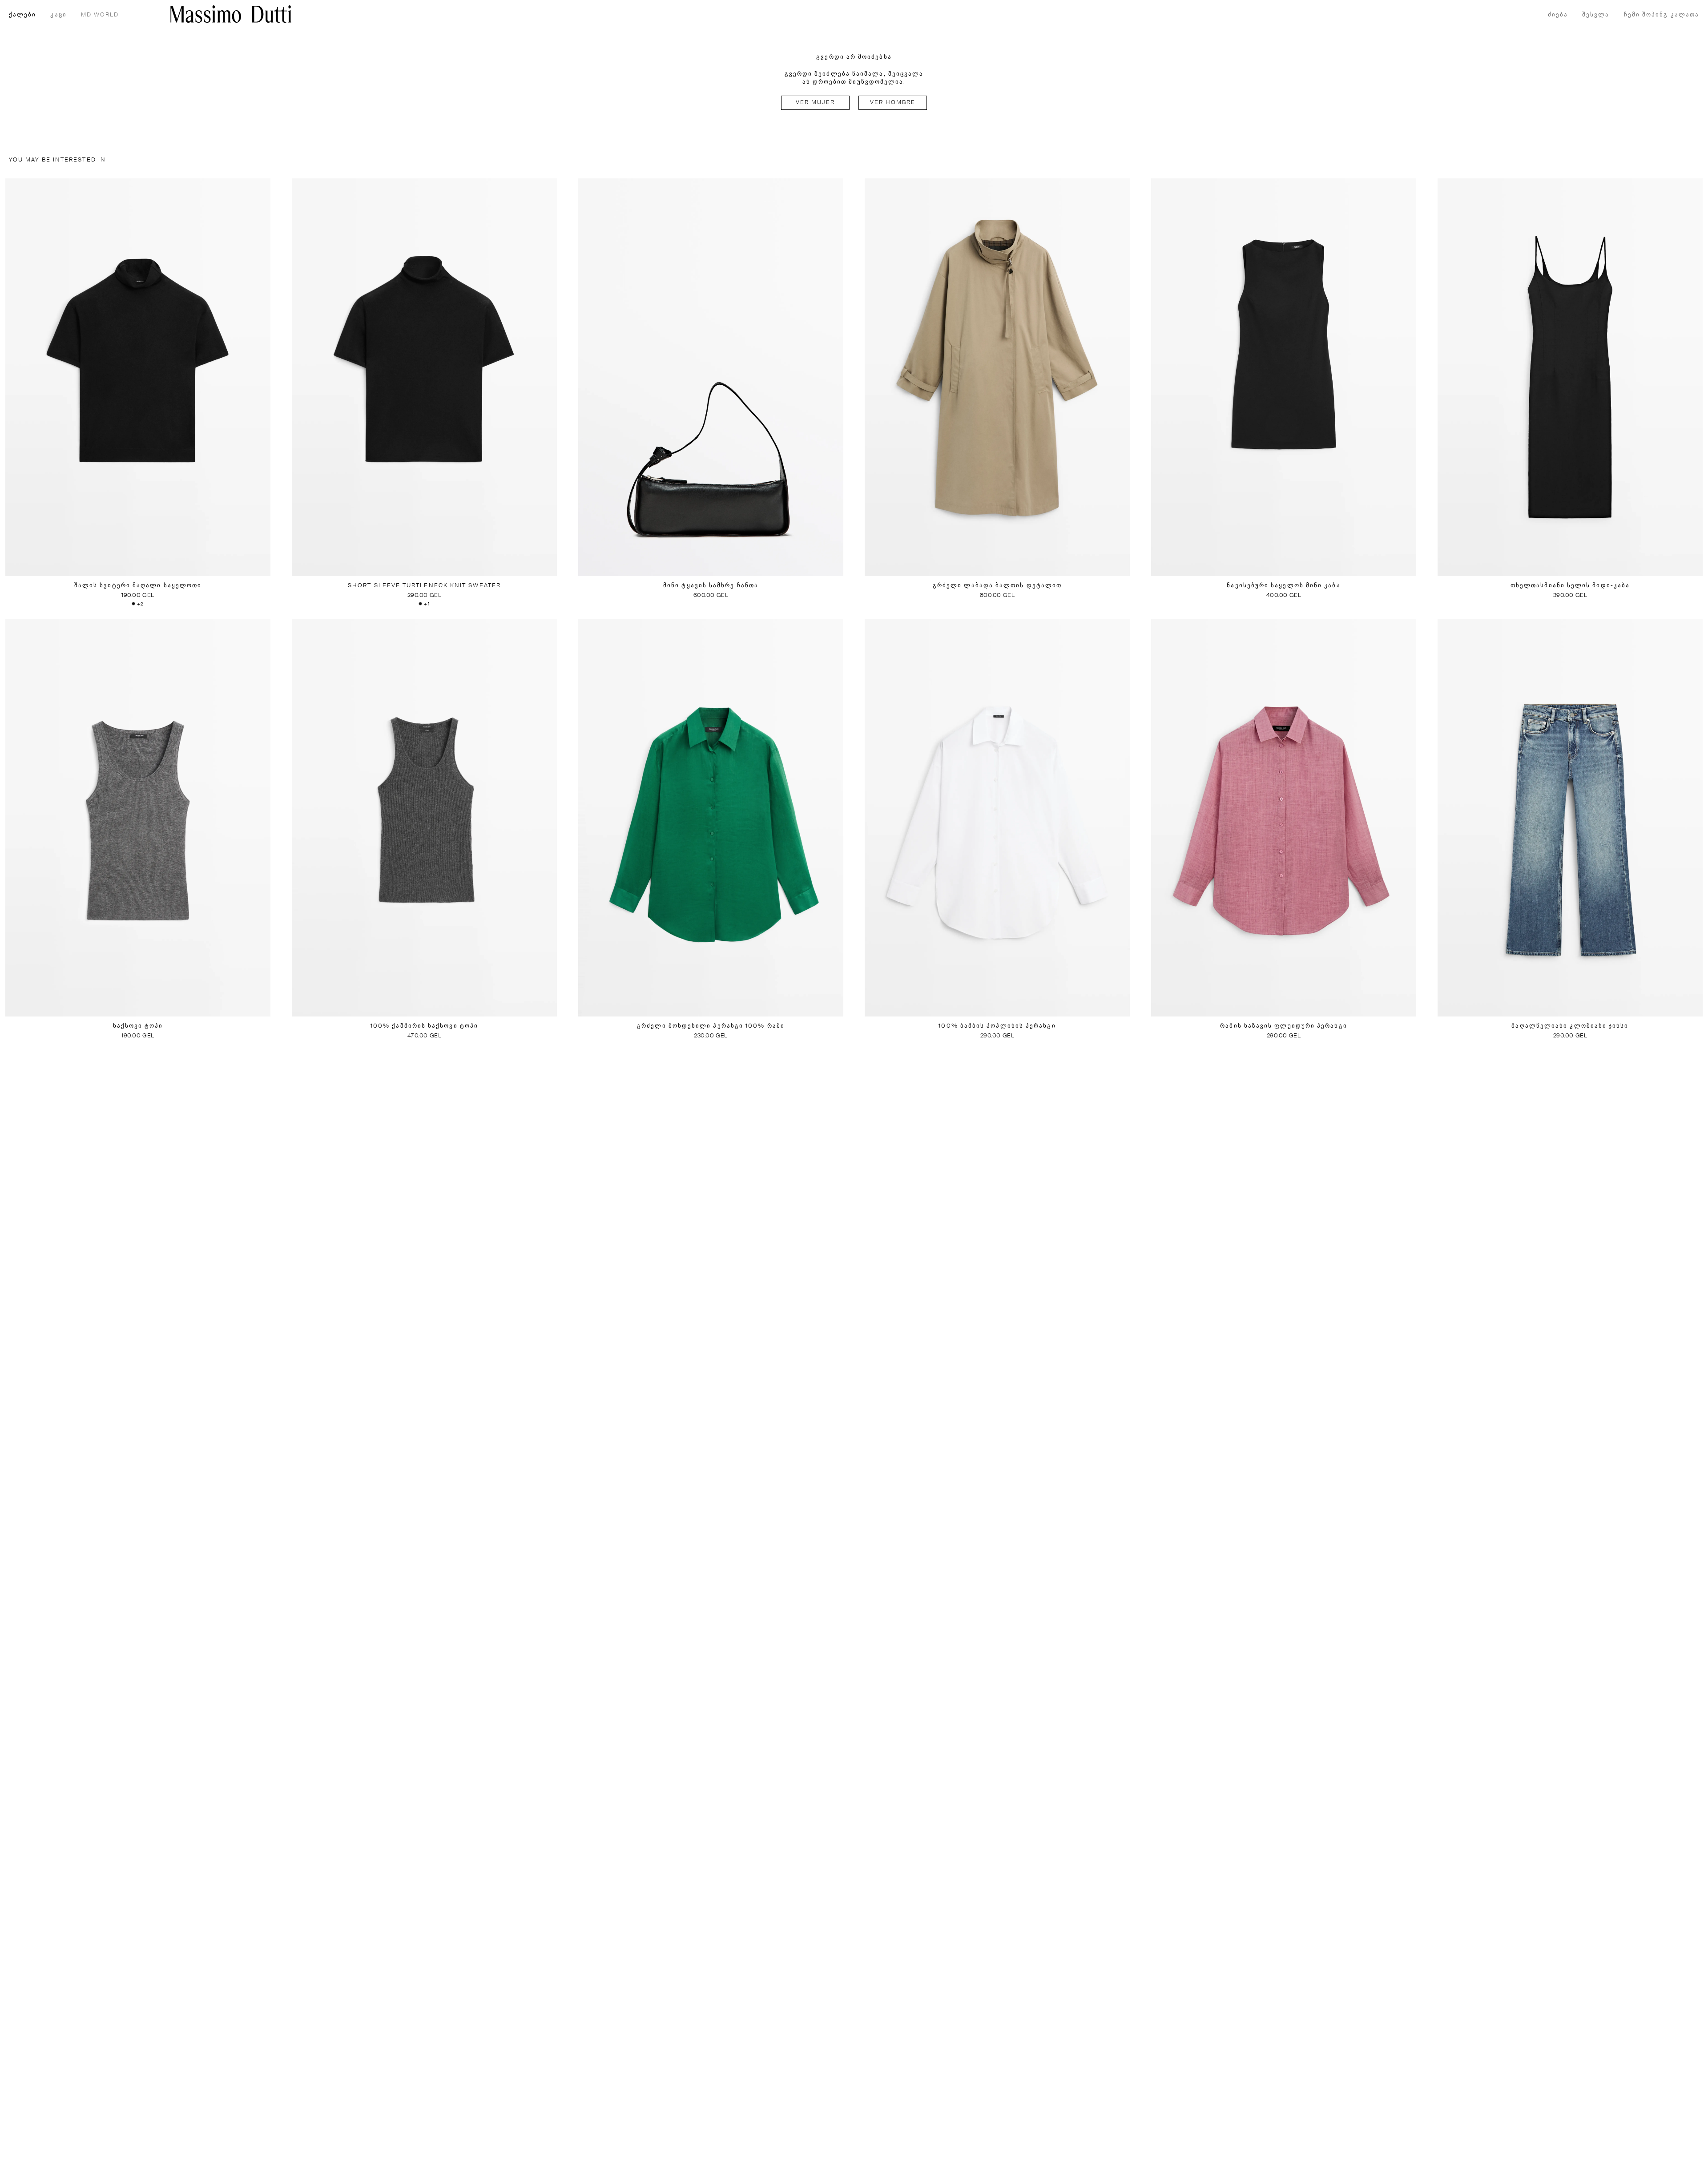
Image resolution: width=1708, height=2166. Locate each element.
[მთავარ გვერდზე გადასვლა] (231, 14)
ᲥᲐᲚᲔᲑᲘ (22, 15)
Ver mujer (816, 103)
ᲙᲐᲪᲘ (58, 15)
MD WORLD (100, 15)
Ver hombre (893, 103)
